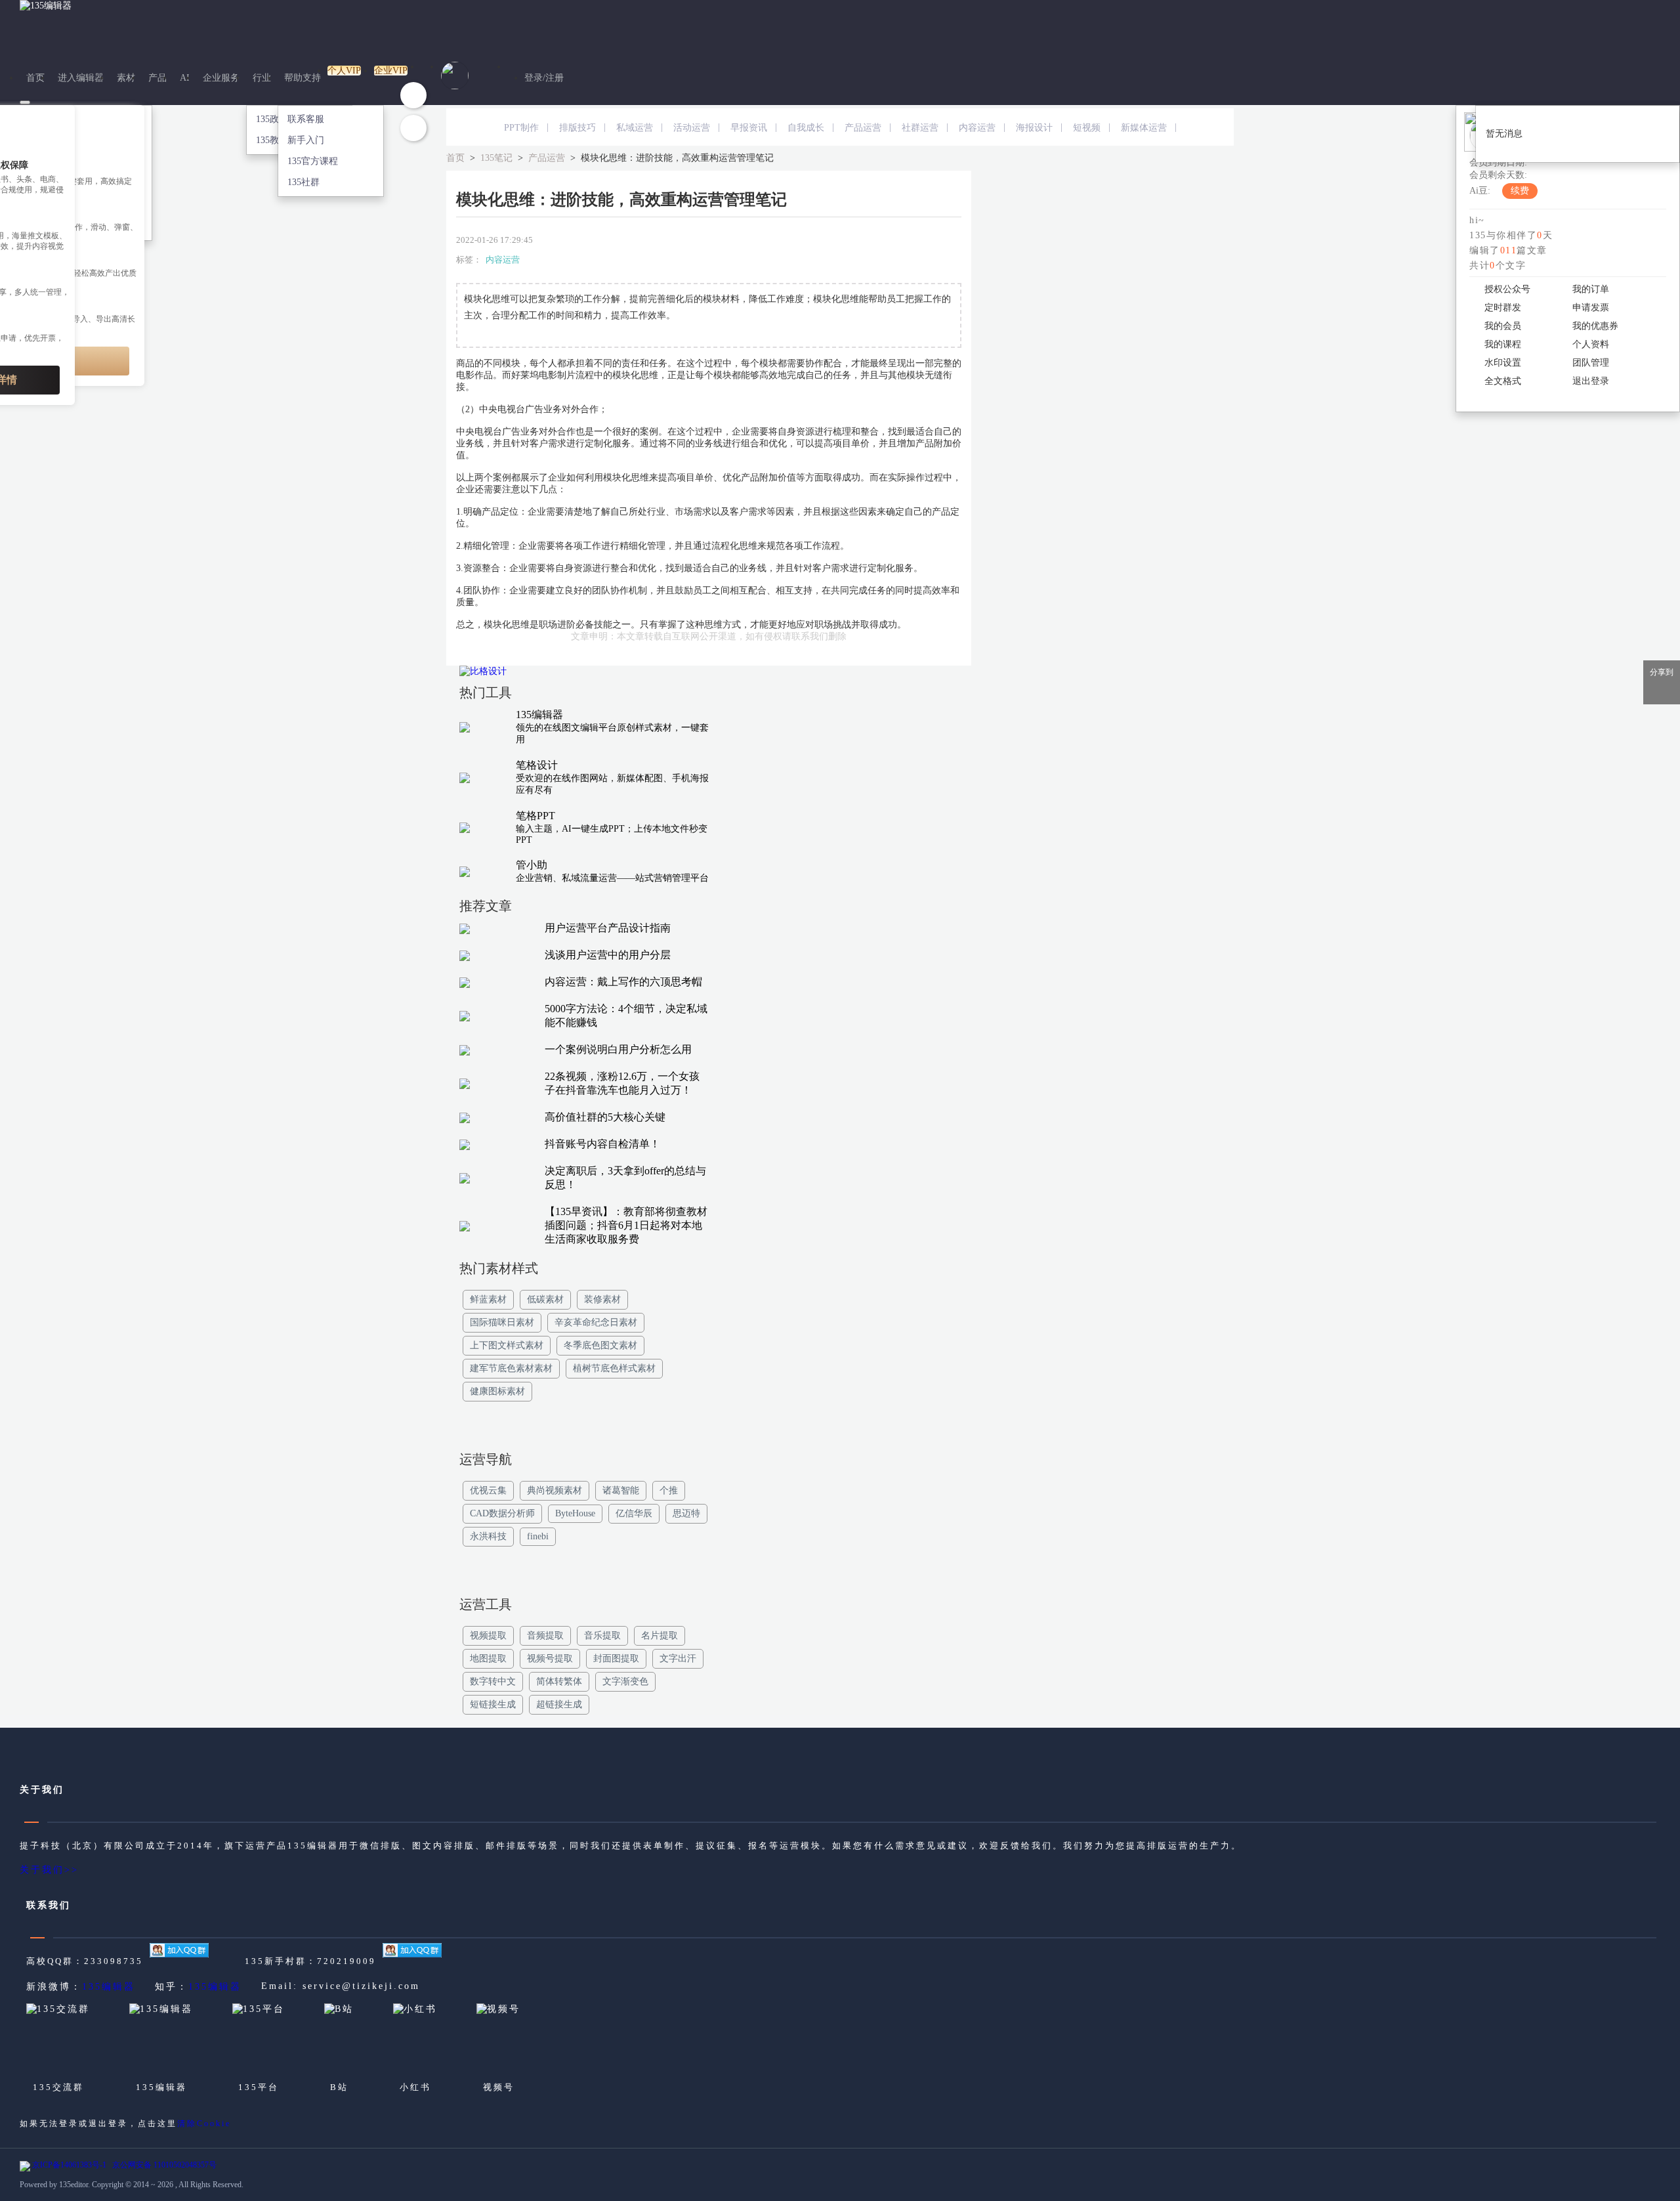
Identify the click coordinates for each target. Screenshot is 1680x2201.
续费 (1520, 191)
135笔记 (496, 158)
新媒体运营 (1144, 128)
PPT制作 (521, 128)
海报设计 (1034, 128)
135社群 (304, 182)
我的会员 (1503, 326)
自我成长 (806, 128)
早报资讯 (749, 128)
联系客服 (306, 119)
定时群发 (1503, 308)
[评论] (413, 128)
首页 (35, 78)
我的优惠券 (1595, 326)
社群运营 (920, 128)
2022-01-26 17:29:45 (494, 240)
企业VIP (391, 71)
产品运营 (863, 128)
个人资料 (1591, 344)
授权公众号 (1507, 289)
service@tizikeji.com (361, 1986)
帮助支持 (303, 78)
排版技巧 (577, 128)
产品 (157, 78)
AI (185, 78)
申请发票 (1591, 308)
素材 (126, 78)
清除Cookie (204, 2124)
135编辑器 (109, 1987)
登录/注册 (544, 78)
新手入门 (306, 140)
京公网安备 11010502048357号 (164, 2165)
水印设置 (1503, 363)
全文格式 (1503, 381)
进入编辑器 (81, 78)
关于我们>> (49, 1870)
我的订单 (1591, 289)
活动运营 (692, 128)
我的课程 (1503, 344)
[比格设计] (584, 675)
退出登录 (1591, 381)
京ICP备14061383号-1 (69, 2165)
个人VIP (344, 71)
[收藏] (413, 95)
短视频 (1087, 128)
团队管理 (1591, 363)
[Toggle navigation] (25, 102)
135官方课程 (313, 161)
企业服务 (221, 78)
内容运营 (977, 128)
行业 (262, 78)
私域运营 (635, 128)
